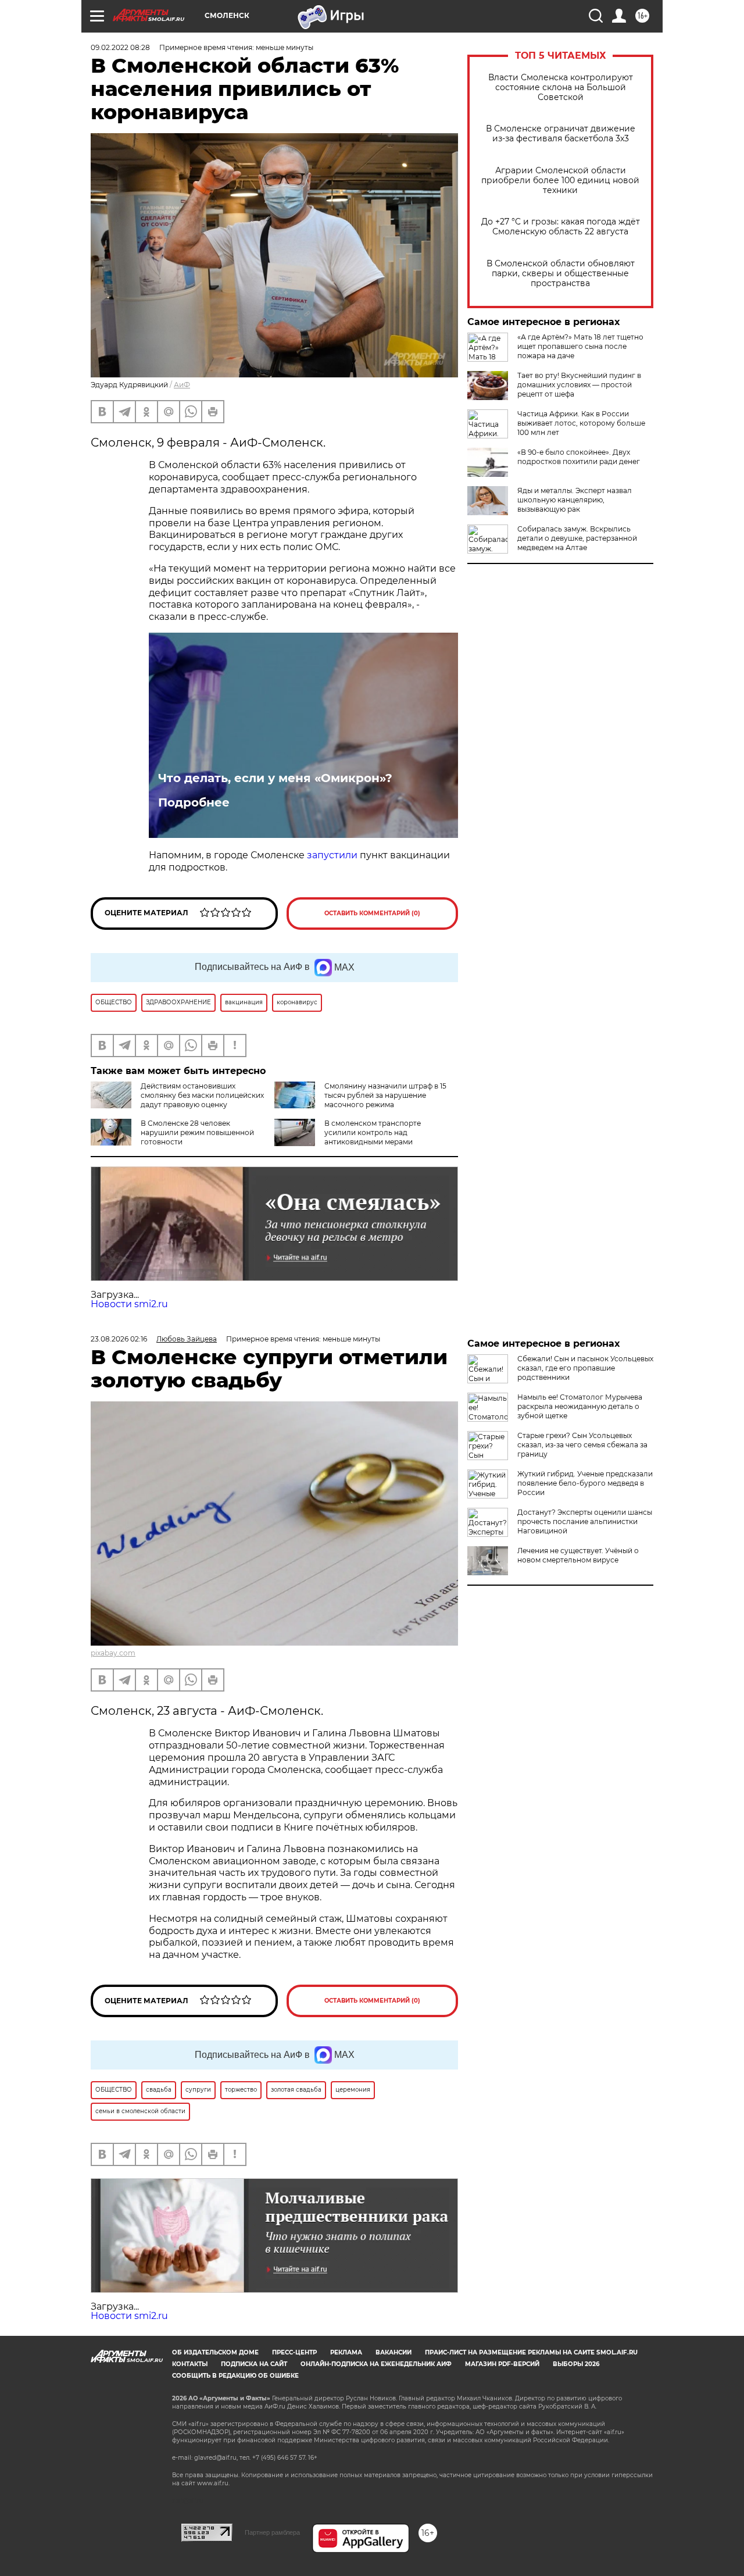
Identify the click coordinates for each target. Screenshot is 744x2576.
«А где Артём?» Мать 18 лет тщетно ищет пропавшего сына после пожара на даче (580, 346)
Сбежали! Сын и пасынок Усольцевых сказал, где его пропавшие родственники (585, 1368)
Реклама (346, 2352)
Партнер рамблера (272, 2532)
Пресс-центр (294, 2352)
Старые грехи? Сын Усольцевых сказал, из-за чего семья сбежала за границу (582, 1445)
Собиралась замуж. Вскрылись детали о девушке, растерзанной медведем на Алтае (577, 538)
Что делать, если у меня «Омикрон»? (275, 778)
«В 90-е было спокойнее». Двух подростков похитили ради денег (579, 457)
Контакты (190, 2364)
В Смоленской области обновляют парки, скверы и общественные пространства (561, 274)
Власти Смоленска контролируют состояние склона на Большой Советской (561, 88)
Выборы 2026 (576, 2364)
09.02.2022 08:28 (120, 47)
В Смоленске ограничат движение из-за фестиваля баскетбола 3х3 (561, 134)
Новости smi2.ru (129, 1304)
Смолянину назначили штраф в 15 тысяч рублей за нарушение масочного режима (385, 1095)
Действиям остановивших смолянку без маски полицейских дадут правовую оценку (202, 1095)
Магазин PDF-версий (502, 2364)
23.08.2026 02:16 (119, 1339)
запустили (332, 855)
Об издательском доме (215, 2352)
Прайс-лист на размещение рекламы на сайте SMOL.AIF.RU (531, 2352)
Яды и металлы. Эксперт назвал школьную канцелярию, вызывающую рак (575, 500)
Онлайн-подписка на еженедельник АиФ (376, 2364)
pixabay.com (113, 1653)
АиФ (182, 385)
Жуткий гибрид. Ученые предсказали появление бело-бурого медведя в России (585, 1483)
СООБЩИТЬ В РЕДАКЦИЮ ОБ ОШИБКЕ (235, 2376)
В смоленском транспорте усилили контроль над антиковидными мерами (373, 1132)
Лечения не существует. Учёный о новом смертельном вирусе (578, 1555)
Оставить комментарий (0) (372, 913)
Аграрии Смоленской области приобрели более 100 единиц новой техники (560, 181)
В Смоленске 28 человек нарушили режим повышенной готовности (197, 1132)
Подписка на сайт (254, 2364)
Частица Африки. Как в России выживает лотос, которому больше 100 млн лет (581, 423)
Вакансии (394, 2352)
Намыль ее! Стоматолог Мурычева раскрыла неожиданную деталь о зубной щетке (580, 1406)
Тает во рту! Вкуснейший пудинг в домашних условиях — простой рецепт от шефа (579, 385)
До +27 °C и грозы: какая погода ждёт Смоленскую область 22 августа (561, 227)
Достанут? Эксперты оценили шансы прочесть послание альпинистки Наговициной (585, 1521)
